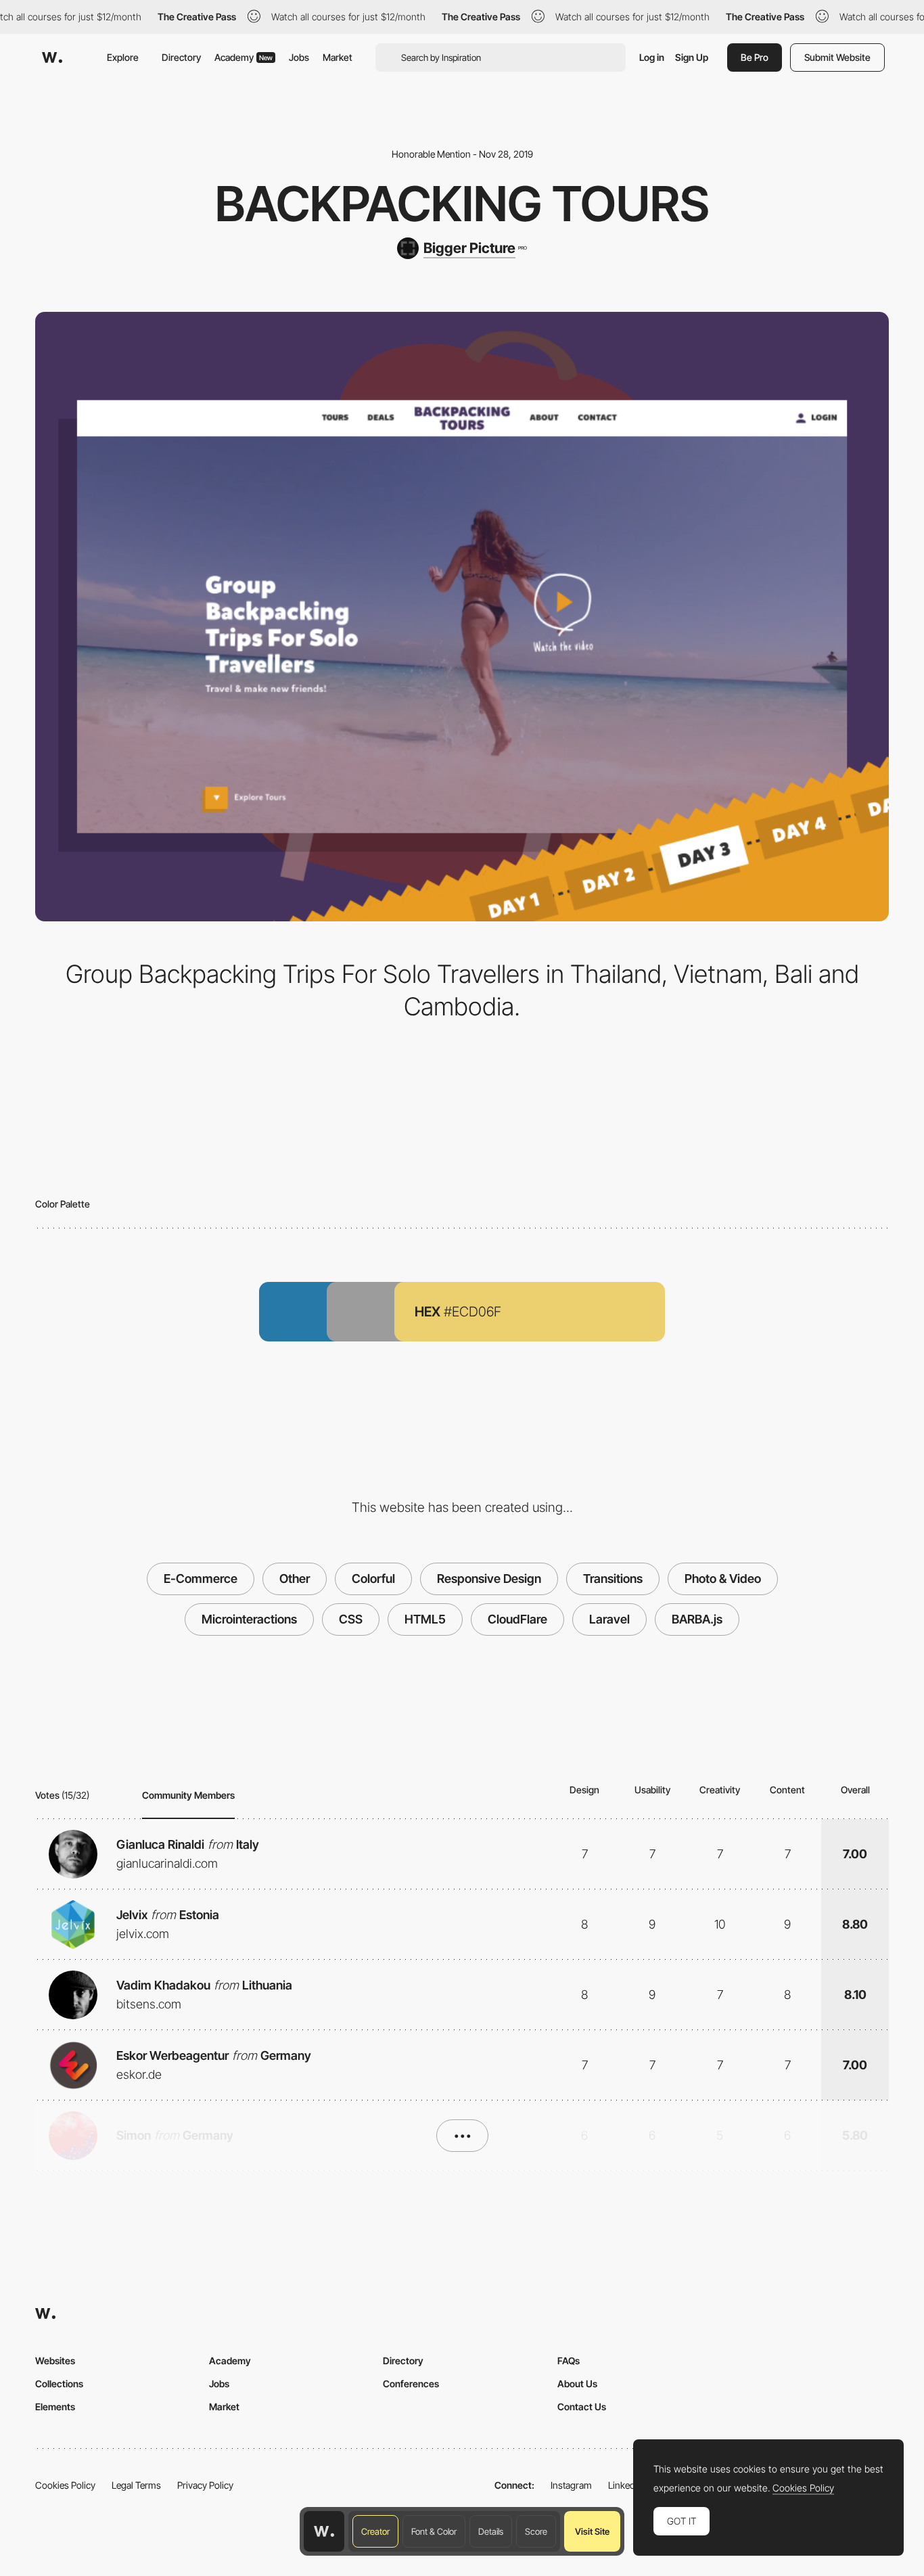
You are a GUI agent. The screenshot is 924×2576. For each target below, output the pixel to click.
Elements (55, 2407)
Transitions (613, 1579)
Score (536, 2531)
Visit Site (592, 2531)
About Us (577, 2384)
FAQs (569, 2361)
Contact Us (582, 2407)
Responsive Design (489, 1579)
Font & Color (434, 2531)
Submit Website (837, 57)
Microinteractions (249, 1619)
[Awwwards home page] (324, 2531)
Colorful (373, 1579)
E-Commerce (201, 1579)
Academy (244, 57)
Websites (55, 2361)
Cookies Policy (65, 2485)
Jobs (299, 57)
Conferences (411, 2384)
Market (338, 57)
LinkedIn (625, 2485)
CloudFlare (517, 1619)
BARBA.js (697, 1619)
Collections (59, 2384)
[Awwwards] (52, 57)
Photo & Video (723, 1579)
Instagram (571, 2485)
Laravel (609, 1619)
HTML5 (425, 1619)
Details (491, 2531)
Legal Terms (136, 2485)
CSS (351, 1619)
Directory (181, 57)
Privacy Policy (205, 2485)
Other (295, 1579)
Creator (375, 2531)
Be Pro (755, 57)
